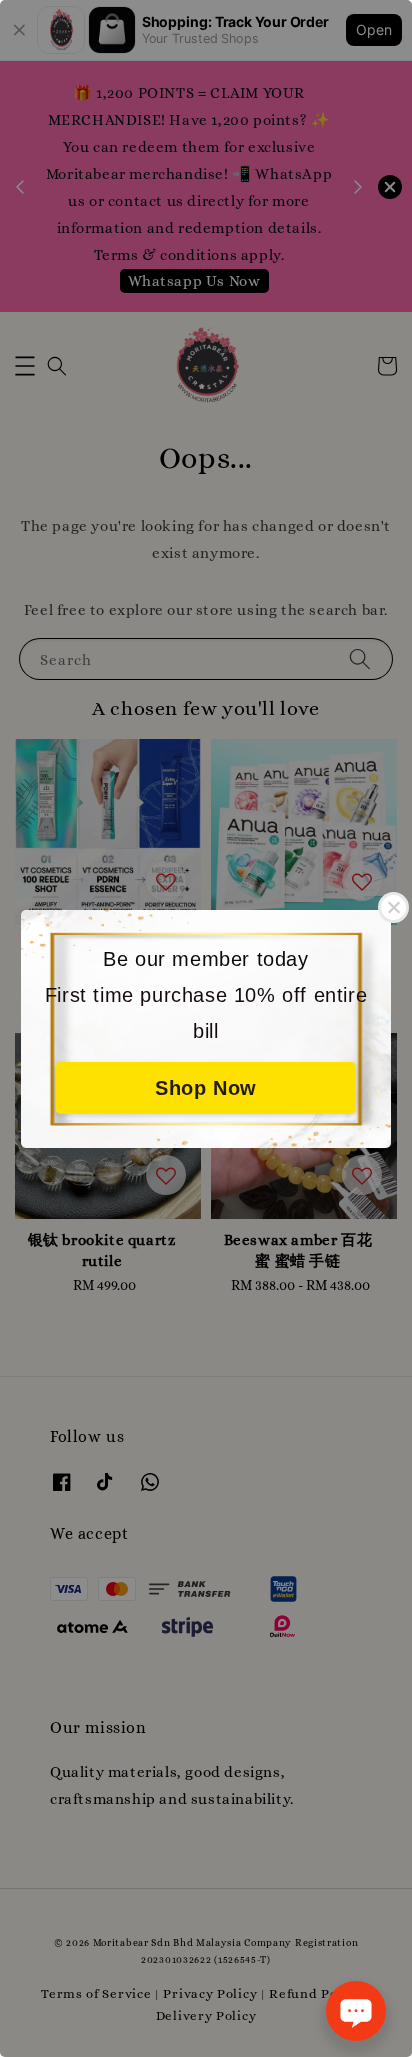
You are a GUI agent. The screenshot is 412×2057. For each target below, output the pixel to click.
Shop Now (206, 1088)
